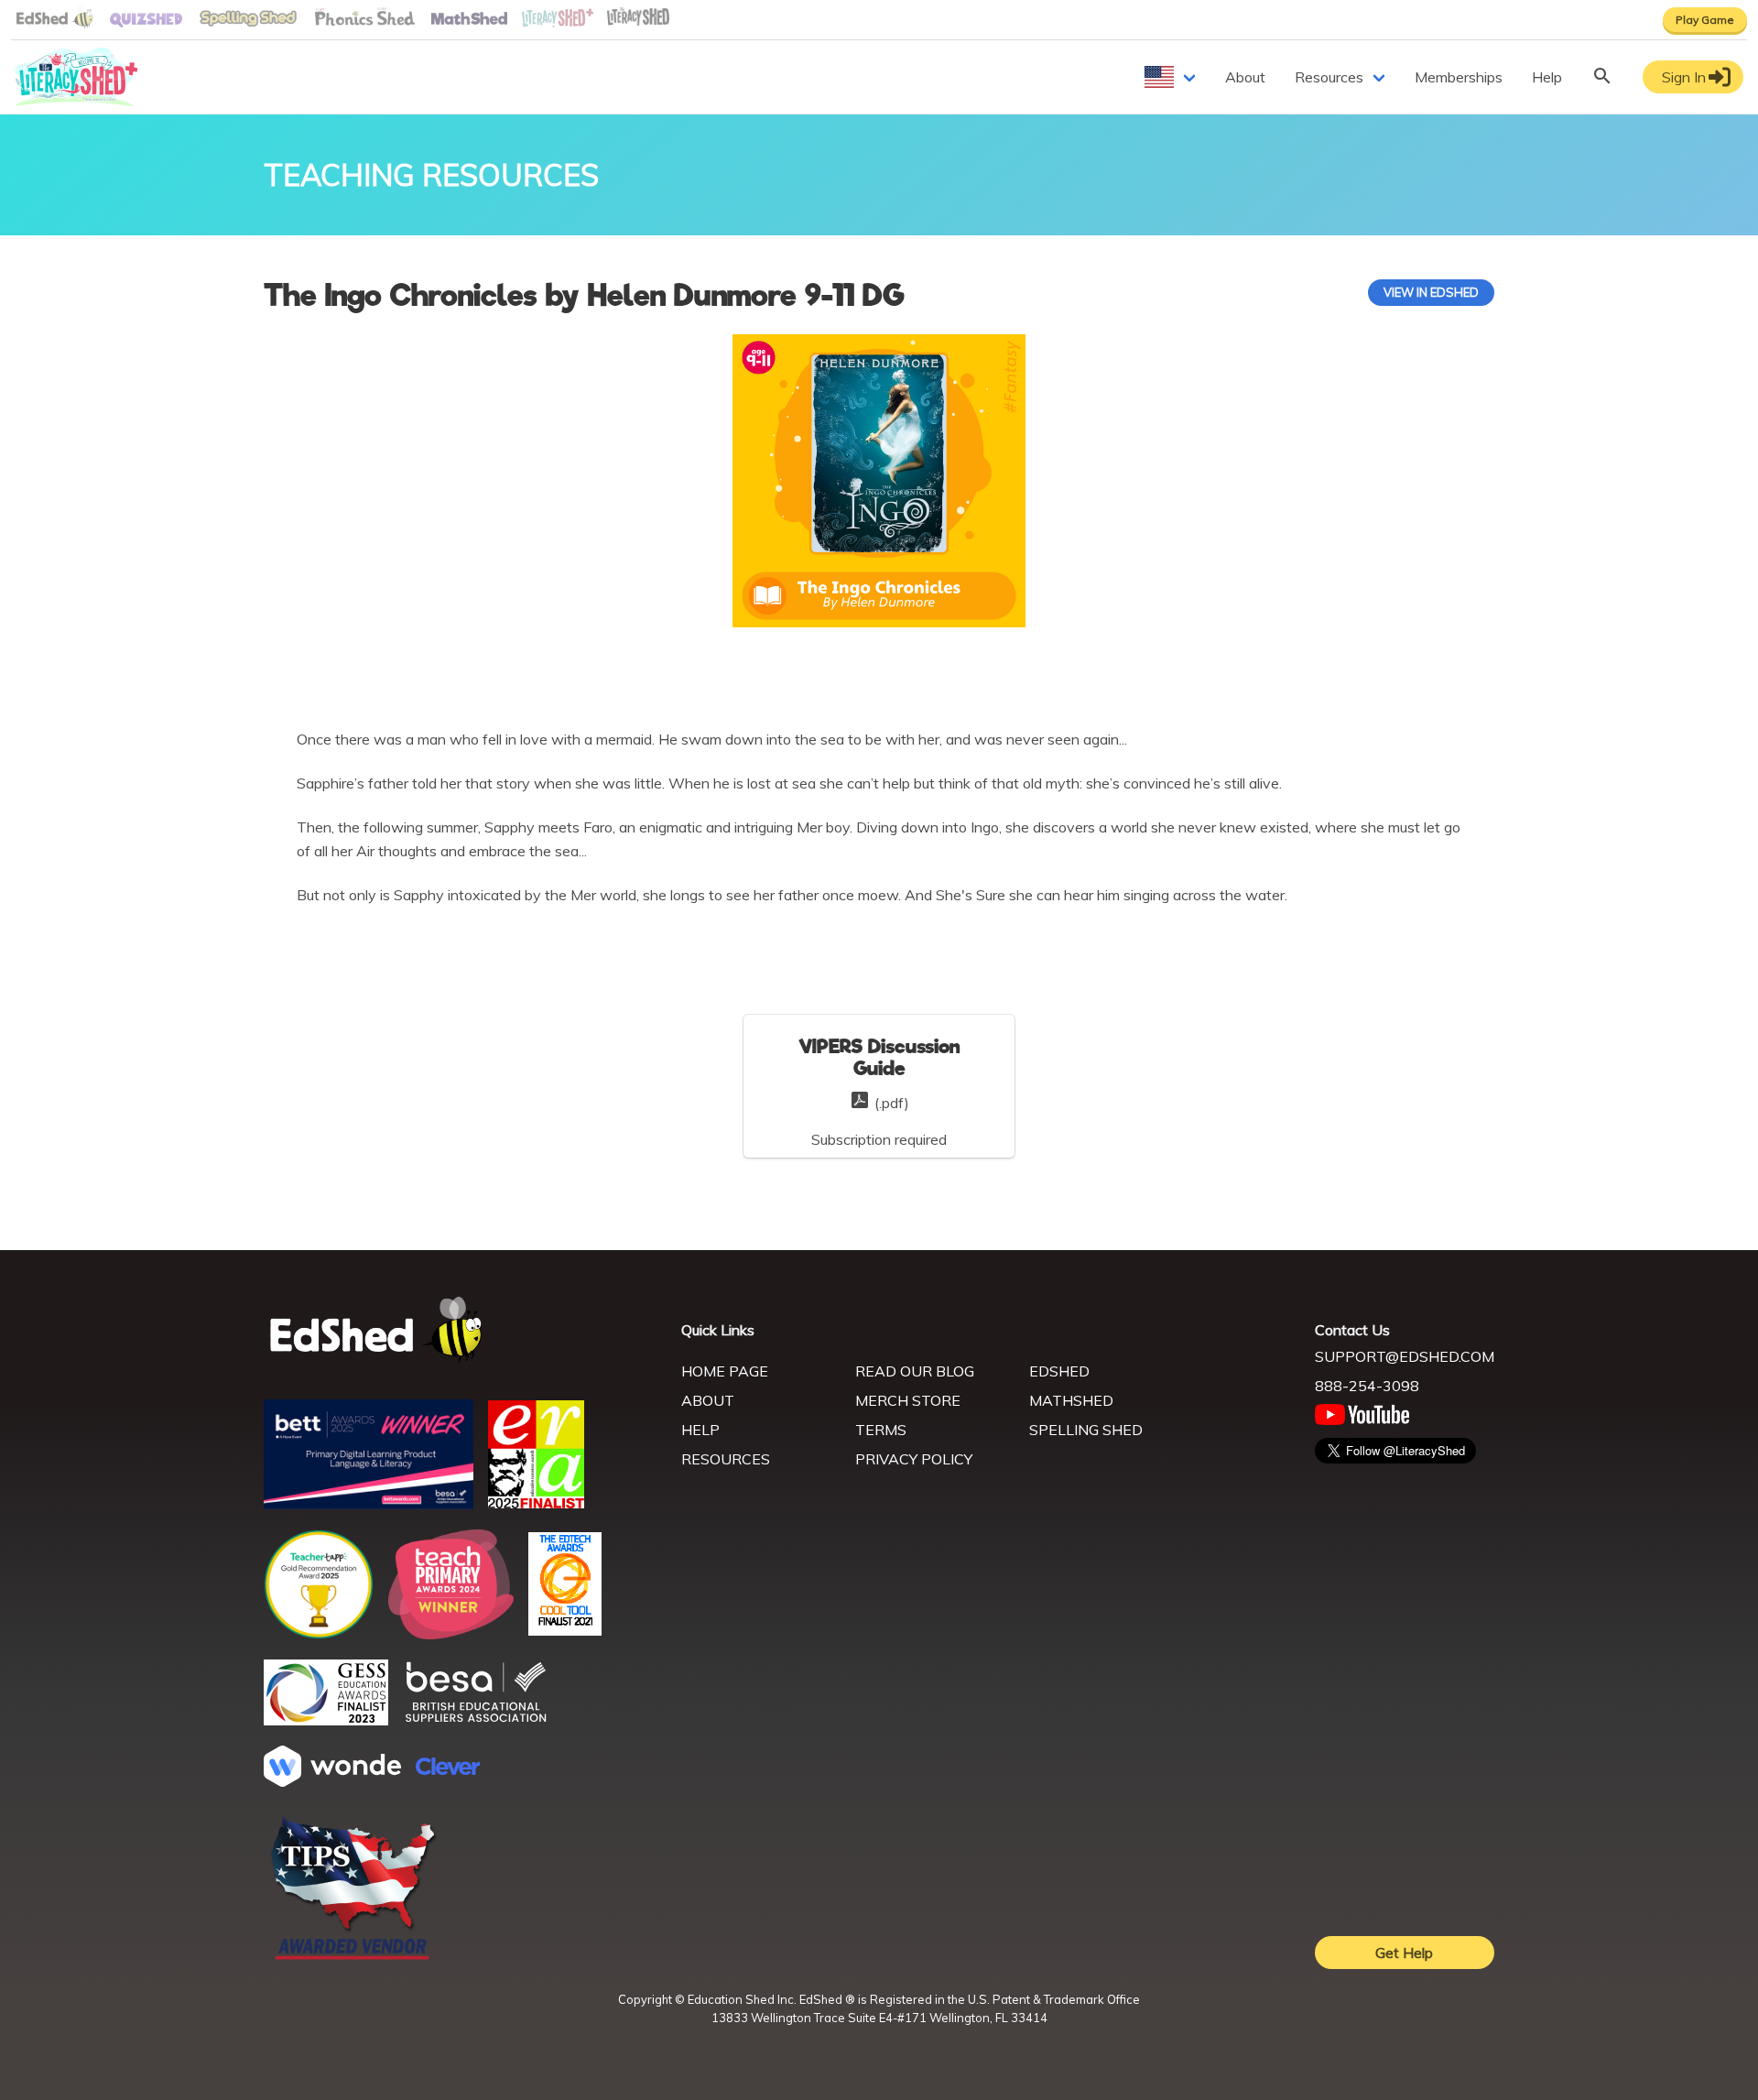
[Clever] (448, 1769)
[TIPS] (353, 1958)
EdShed (1059, 1371)
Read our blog (915, 1371)
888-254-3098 (1367, 1386)
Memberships (1459, 77)
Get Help (1404, 1953)
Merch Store (908, 1400)
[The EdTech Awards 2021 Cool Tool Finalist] (565, 1630)
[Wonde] (332, 1781)
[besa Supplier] (476, 1720)
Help (1547, 77)
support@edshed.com (1405, 1356)
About (1245, 77)
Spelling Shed (1086, 1430)
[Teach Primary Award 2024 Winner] (451, 1634)
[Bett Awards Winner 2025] (369, 1504)
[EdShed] (461, 1330)
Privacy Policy (914, 1459)
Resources (1329, 77)
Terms (881, 1430)
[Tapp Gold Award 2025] (319, 1634)
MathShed (1071, 1400)
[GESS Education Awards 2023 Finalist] (326, 1720)
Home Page (725, 1371)
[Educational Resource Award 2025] (536, 1503)
